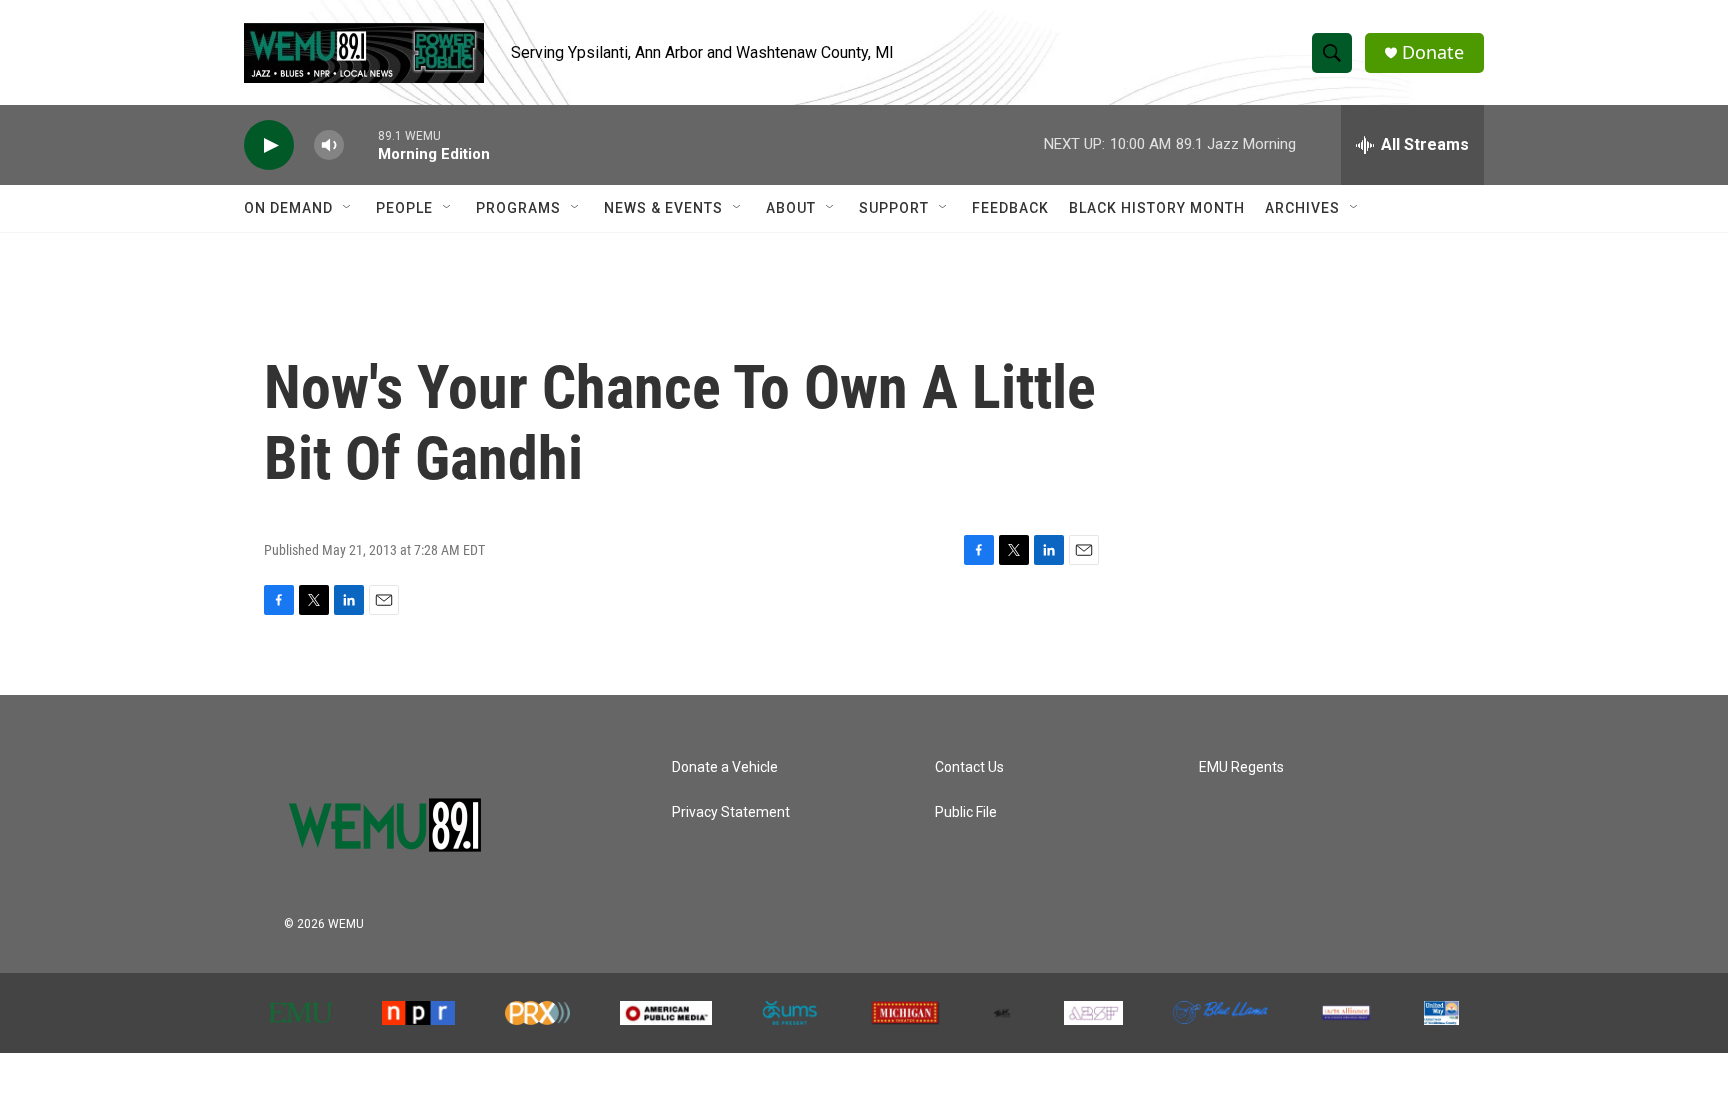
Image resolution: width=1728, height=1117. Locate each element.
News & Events (663, 208)
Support (894, 208)
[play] (269, 145)
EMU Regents (1241, 767)
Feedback (1010, 208)
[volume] (329, 145)
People (404, 208)
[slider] (361, 144)
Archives (1302, 208)
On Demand (288, 208)
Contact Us (969, 767)
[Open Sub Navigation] (348, 208)
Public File (966, 812)
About (791, 208)
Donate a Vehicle (725, 767)
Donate (1433, 52)
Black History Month (1157, 208)
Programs (518, 208)
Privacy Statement (731, 812)
